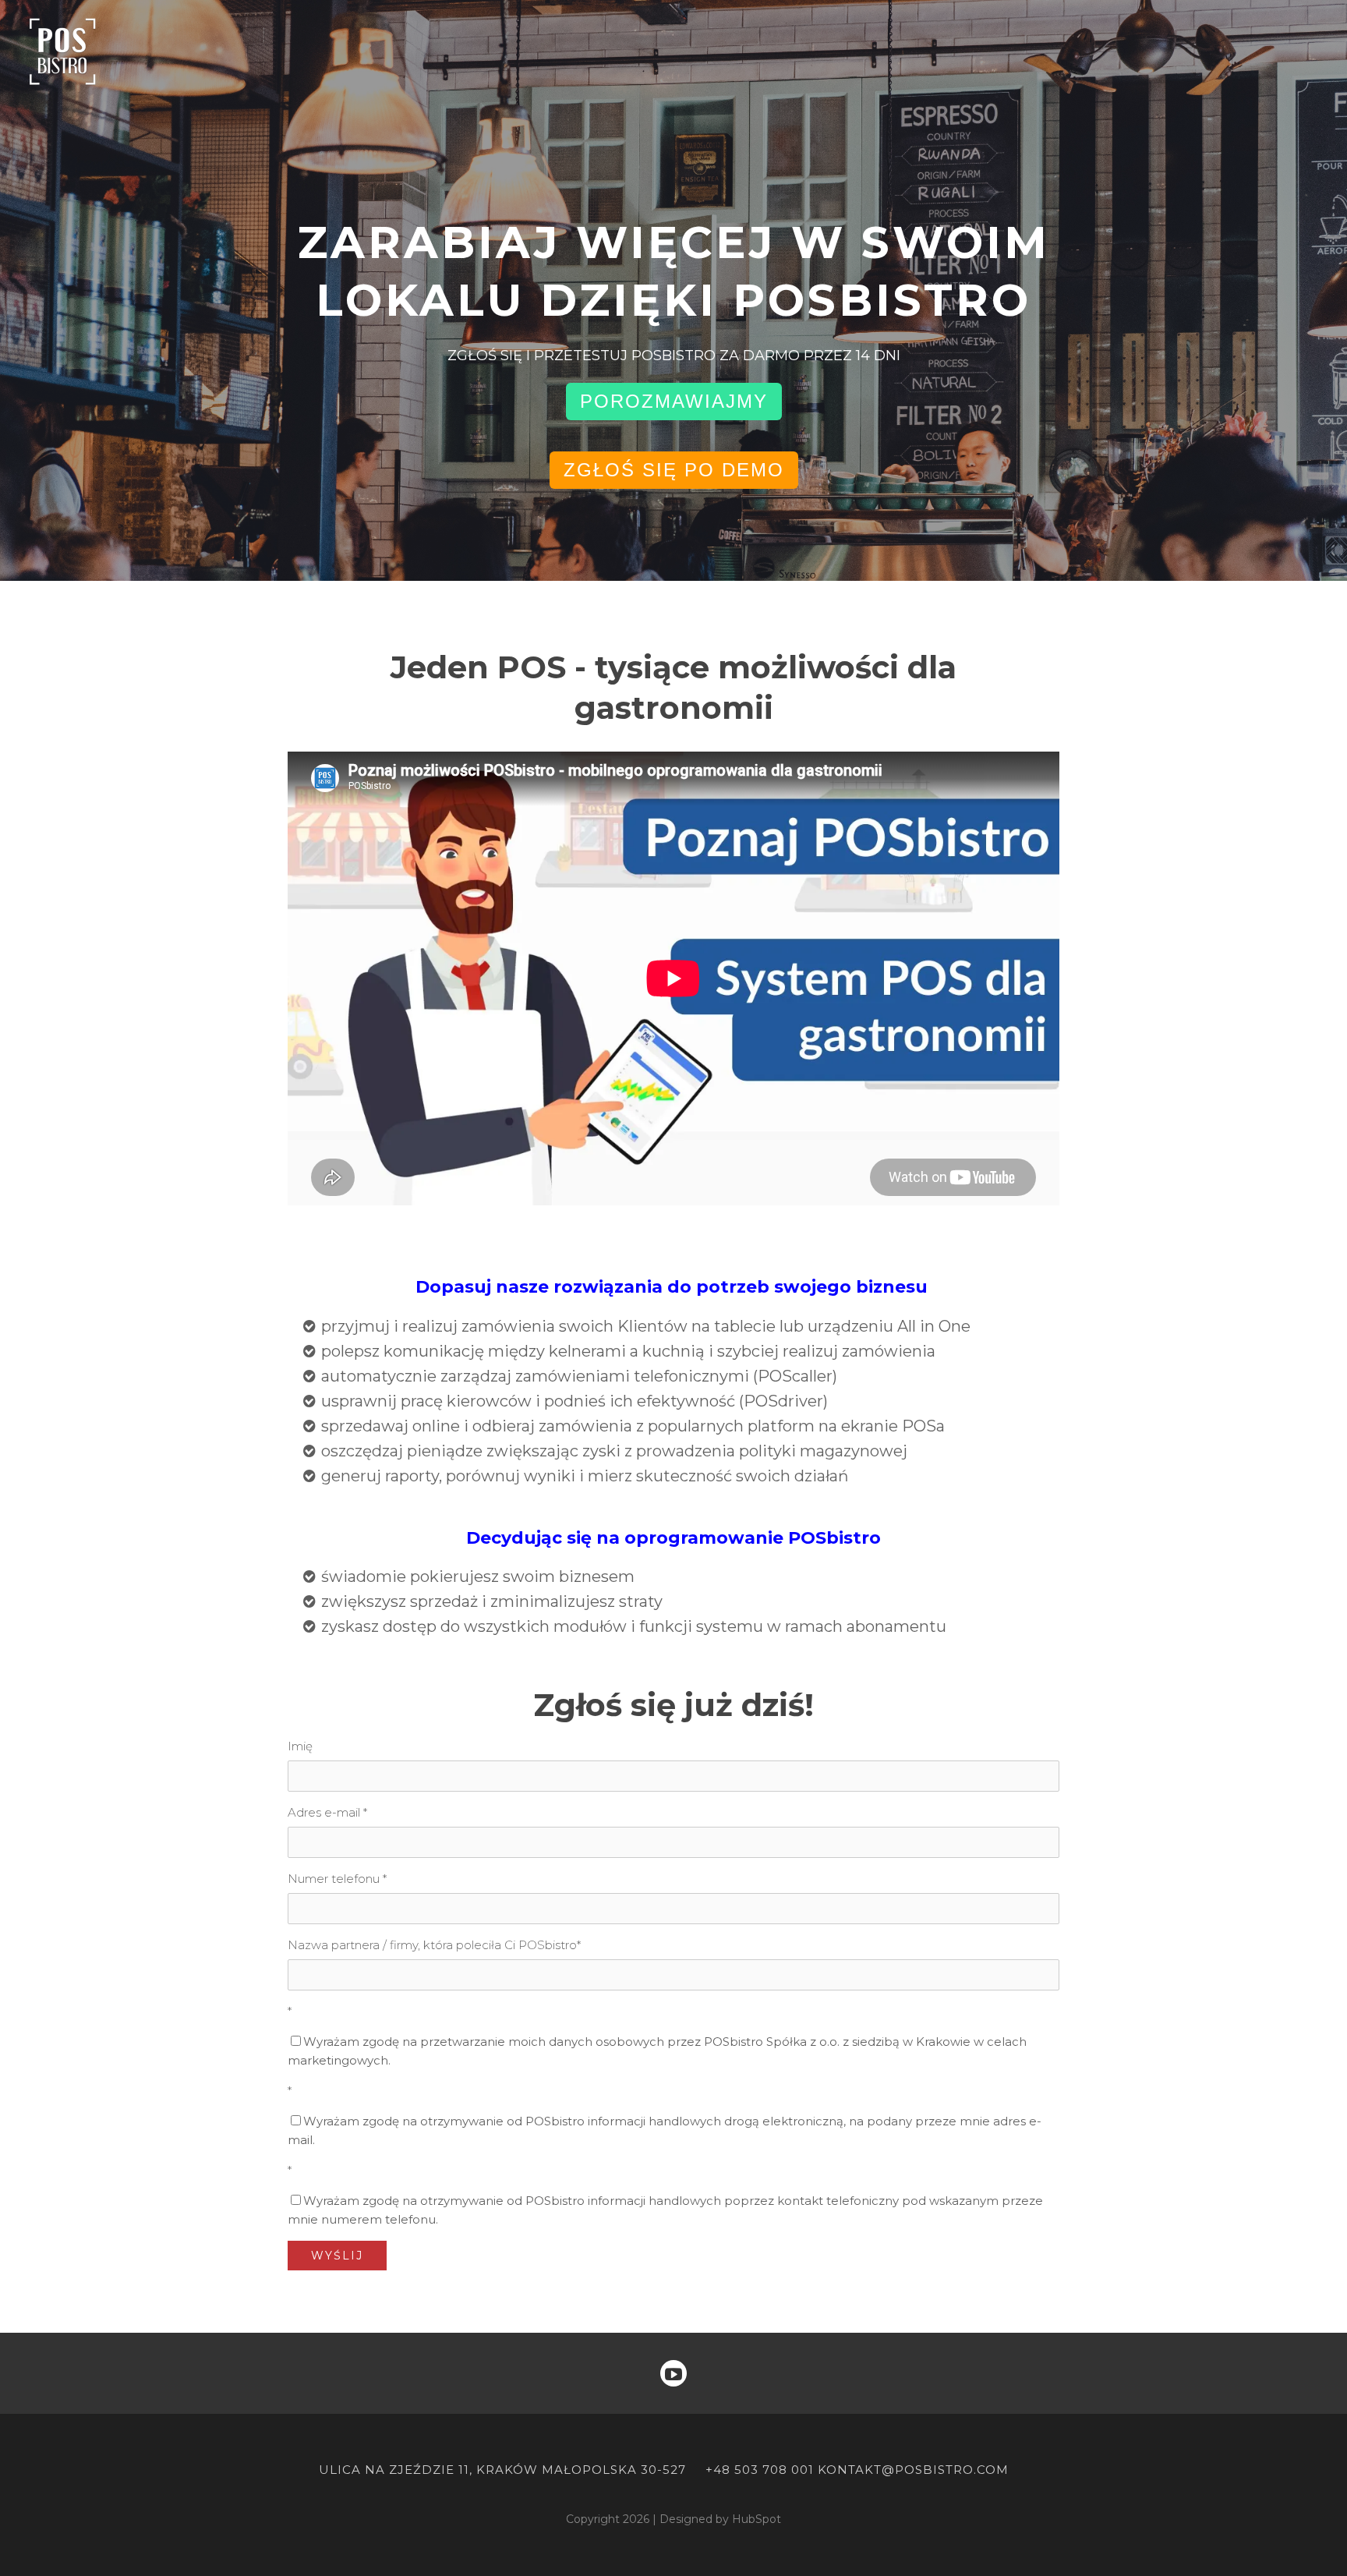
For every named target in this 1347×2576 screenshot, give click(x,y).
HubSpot (757, 2519)
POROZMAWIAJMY (674, 401)
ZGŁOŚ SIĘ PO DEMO (674, 470)
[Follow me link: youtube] (673, 2373)
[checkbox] (673, 2051)
